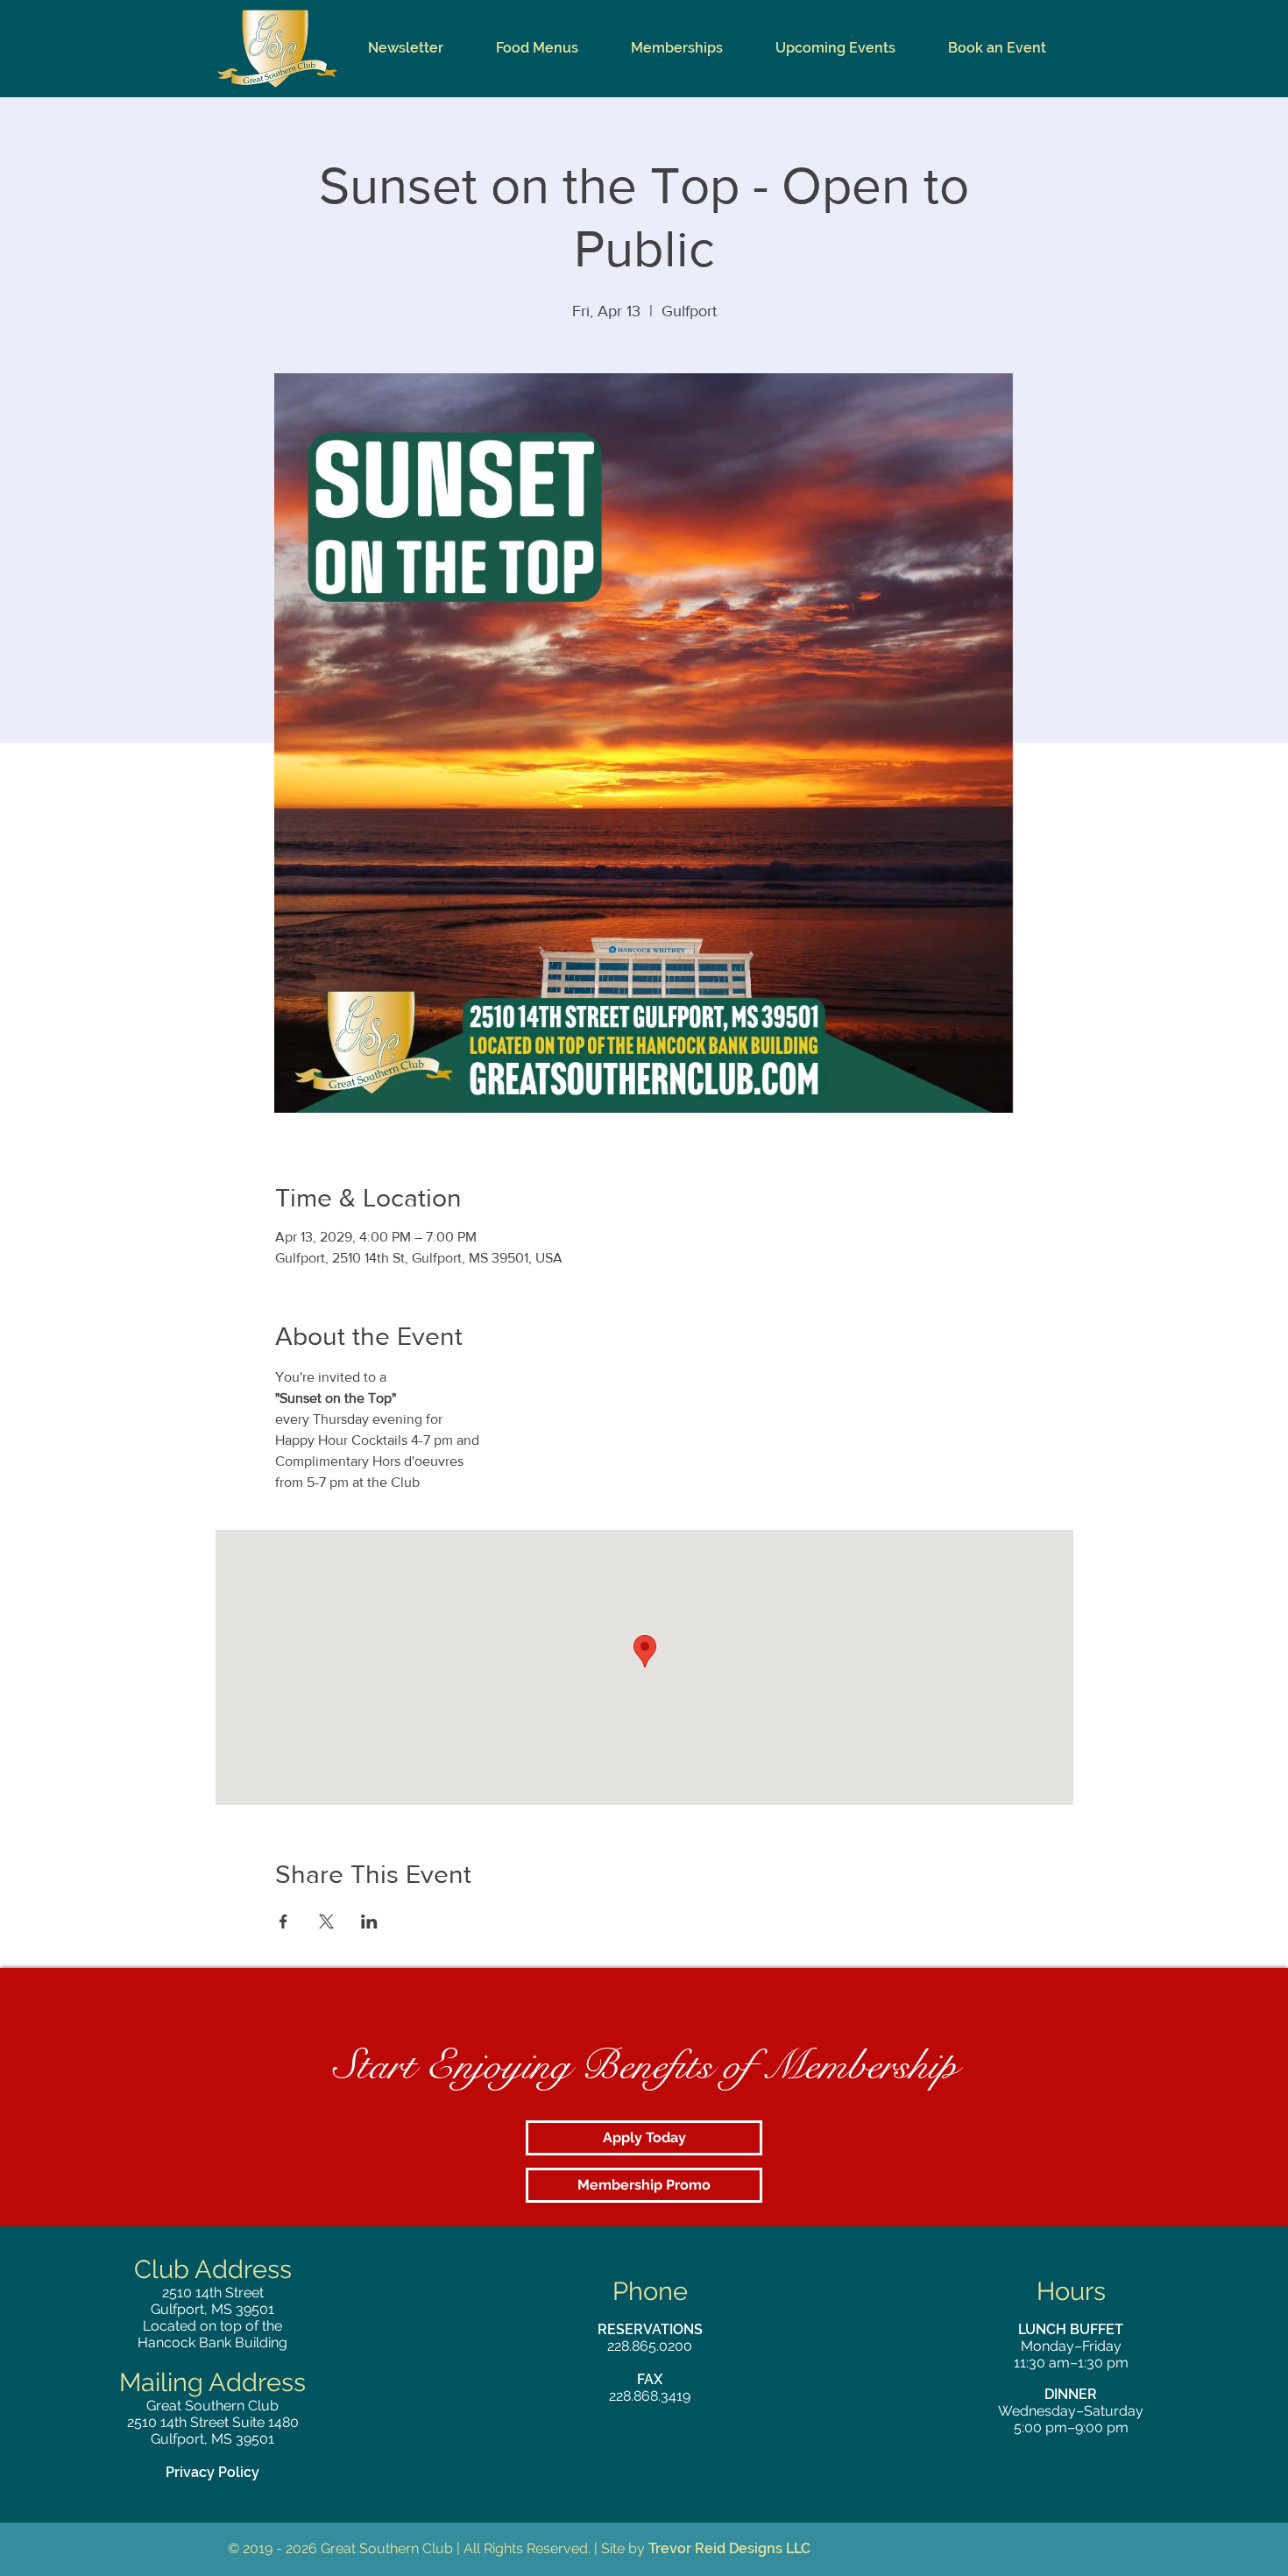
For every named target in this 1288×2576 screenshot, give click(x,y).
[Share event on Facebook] (283, 1921)
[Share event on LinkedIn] (369, 1921)
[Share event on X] (326, 1921)
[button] (537, 48)
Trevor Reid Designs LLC (729, 2548)
